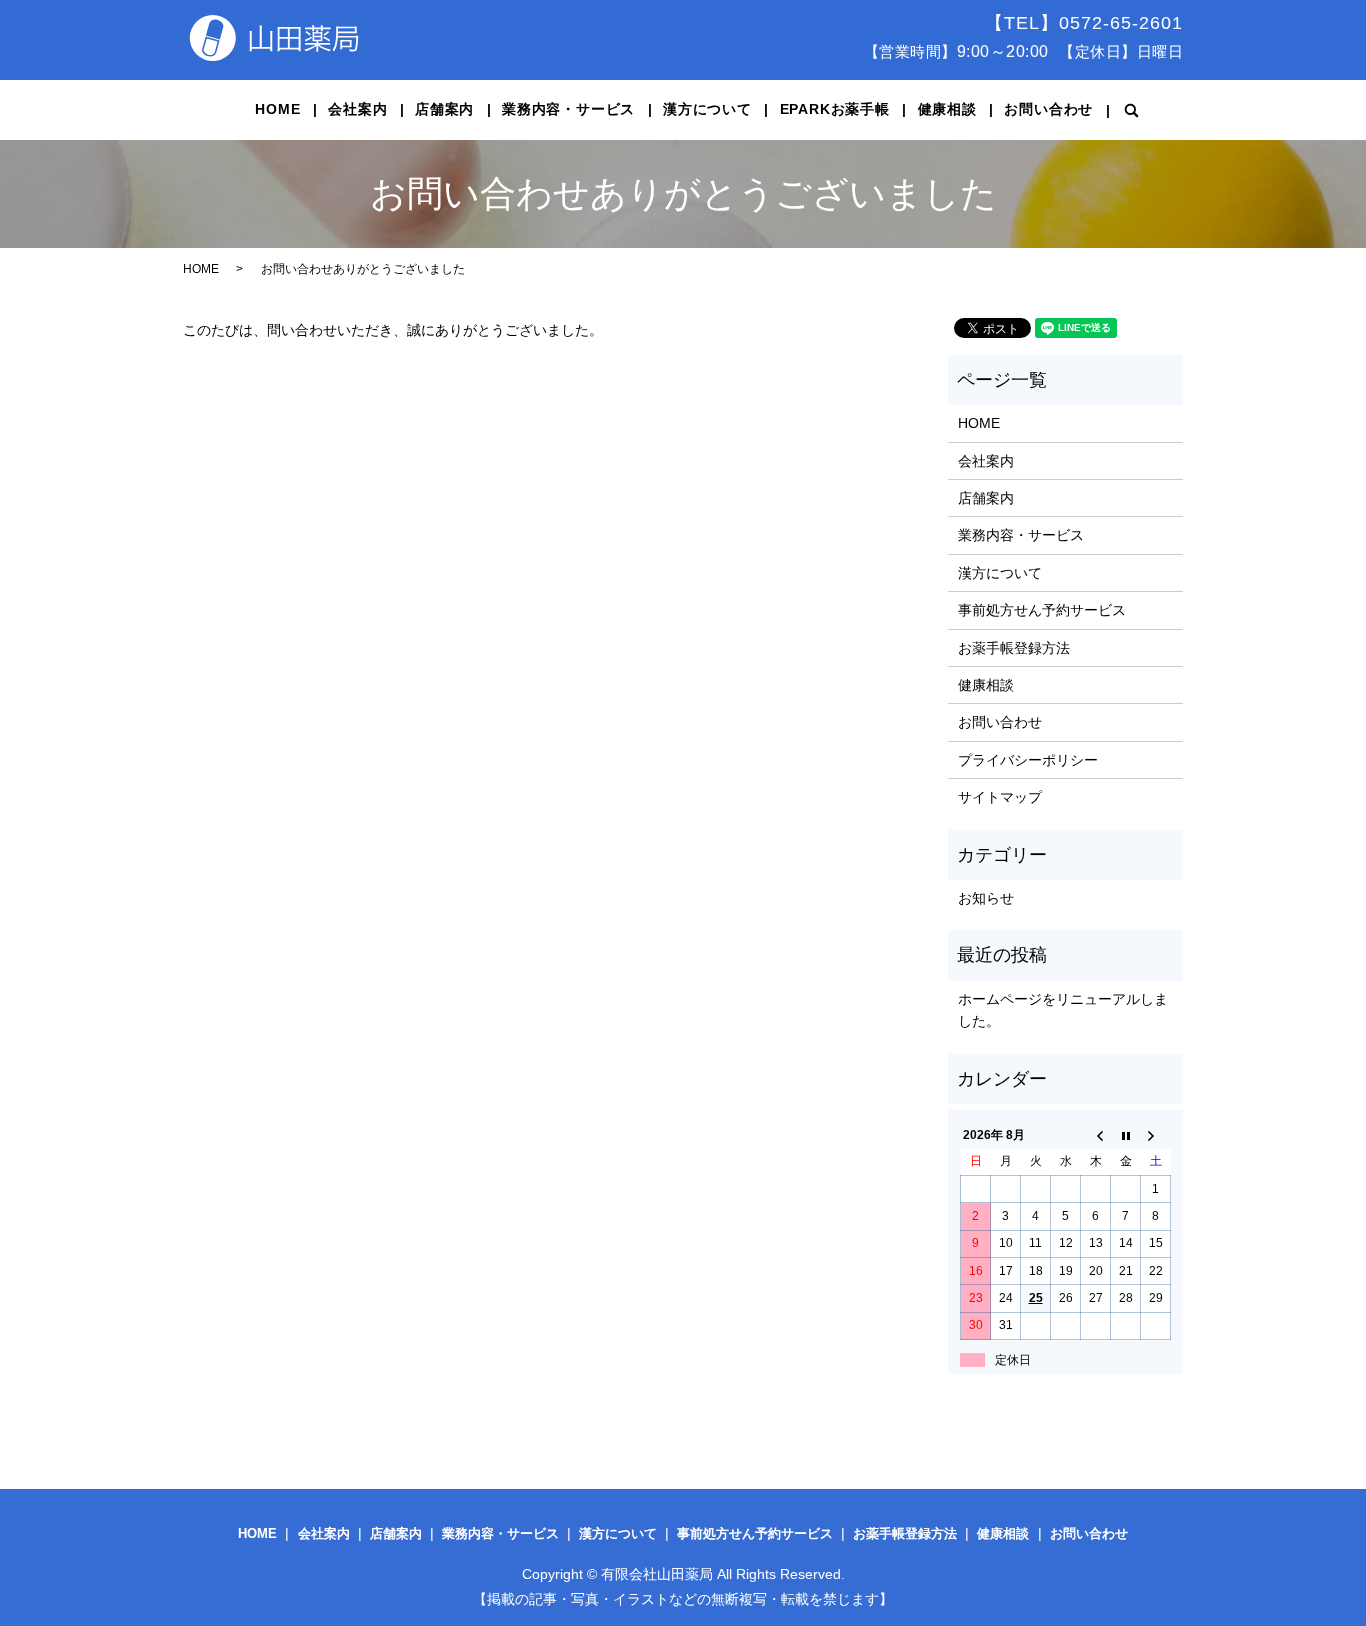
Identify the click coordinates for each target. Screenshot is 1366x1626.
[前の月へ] (1096, 1135)
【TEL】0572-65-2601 (1084, 23)
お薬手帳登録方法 (1014, 648)
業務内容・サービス (568, 109)
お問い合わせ (1048, 109)
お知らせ (986, 898)
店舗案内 (444, 109)
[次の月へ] (1156, 1135)
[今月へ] (1126, 1135)
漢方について (707, 109)
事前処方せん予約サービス (1042, 610)
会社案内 (357, 109)
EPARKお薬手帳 (835, 109)
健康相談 (947, 109)
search (1132, 110)
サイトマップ (1000, 797)
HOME (277, 109)
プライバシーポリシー (1028, 760)
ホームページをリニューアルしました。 (1063, 1010)
